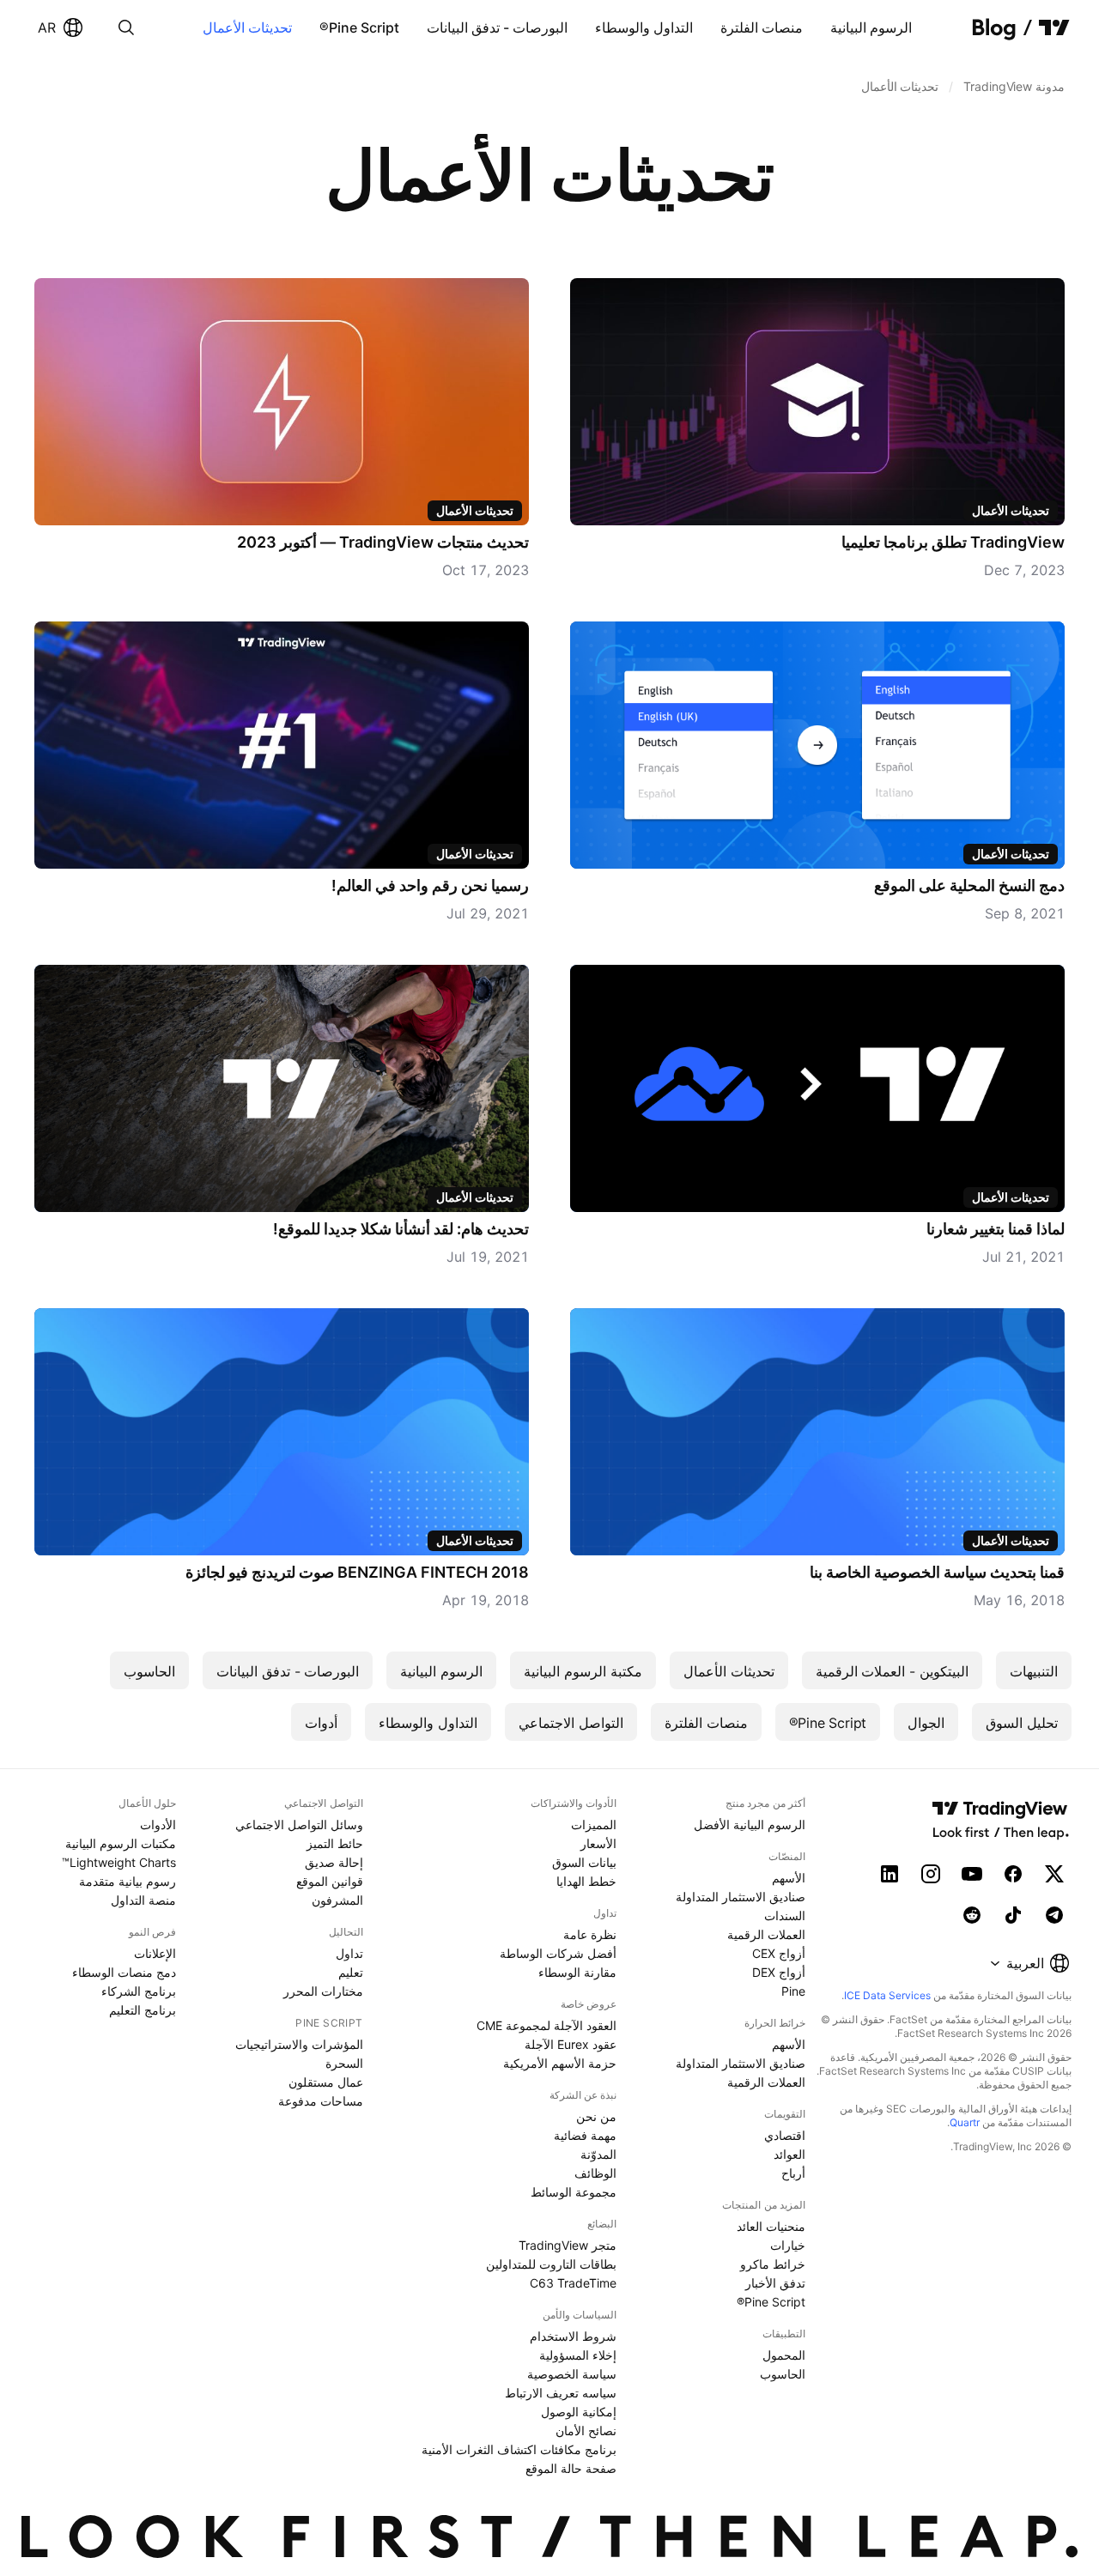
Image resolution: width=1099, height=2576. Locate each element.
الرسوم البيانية (871, 27)
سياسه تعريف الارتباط (561, 2393)
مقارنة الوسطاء (577, 1972)
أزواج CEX (779, 1953)
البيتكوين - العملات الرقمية (892, 1671)
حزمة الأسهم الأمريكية (560, 2063)
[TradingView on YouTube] (972, 1874)
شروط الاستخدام (573, 2336)
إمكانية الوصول (579, 2412)
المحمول (784, 2355)
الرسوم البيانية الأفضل (750, 1824)
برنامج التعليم (143, 2010)
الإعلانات (155, 1953)
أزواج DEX (779, 1972)
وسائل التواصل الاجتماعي (299, 1824)
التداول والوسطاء (644, 27)
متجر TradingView (568, 2245)
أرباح (793, 2173)
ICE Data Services (887, 1995)
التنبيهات (1034, 1671)
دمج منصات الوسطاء (124, 1972)
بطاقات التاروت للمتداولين (551, 2264)
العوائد (789, 2154)
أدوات (321, 1723)
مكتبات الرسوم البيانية (121, 1843)
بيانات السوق (584, 1862)
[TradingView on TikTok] (1013, 1915)
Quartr (965, 2122)
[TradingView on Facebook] (1013, 1874)
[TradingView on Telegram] (1054, 1915)
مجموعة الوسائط (574, 2192)
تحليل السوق (1022, 1723)
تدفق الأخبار (775, 2283)
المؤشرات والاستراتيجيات (299, 2044)
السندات (785, 1915)
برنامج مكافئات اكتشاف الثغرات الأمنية (519, 2449)
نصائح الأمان (586, 2431)
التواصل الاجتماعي (571, 1723)
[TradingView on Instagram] (931, 1874)
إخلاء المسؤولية (578, 2355)
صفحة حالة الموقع (571, 2468)
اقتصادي (785, 2135)
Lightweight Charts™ (119, 1862)
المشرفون (337, 1900)
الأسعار (598, 1843)
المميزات (594, 1824)
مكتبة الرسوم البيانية (583, 1671)
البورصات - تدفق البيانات (497, 27)
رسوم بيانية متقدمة (128, 1881)
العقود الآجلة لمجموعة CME (546, 2025)
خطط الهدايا (586, 1881)
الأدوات (158, 1824)
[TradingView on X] (1054, 1874)
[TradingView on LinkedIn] (890, 1874)
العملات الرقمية (766, 1934)
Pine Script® (359, 27)
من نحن (596, 2116)
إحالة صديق (334, 1862)
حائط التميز (335, 1843)
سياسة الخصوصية (572, 2374)
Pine (793, 1991)
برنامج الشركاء (139, 1991)
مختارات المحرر (323, 1991)
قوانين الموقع (330, 1881)
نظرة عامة (590, 1934)
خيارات (788, 2245)
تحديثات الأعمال (247, 27)
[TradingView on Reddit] (972, 1915)
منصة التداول (143, 1900)
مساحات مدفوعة (321, 2101)
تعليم (351, 1972)
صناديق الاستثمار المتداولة (741, 1897)
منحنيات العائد (771, 2226)
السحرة (344, 2063)
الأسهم (789, 1878)
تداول (349, 1953)
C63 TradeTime (573, 2283)
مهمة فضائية (585, 2135)
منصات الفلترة (762, 27)
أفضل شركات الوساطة (558, 1953)
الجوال (926, 1723)
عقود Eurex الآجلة (571, 2044)
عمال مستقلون (326, 2082)
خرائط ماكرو (773, 2264)
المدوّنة (598, 2154)
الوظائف (595, 2173)
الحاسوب (149, 1671)
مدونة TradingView (1014, 86)
